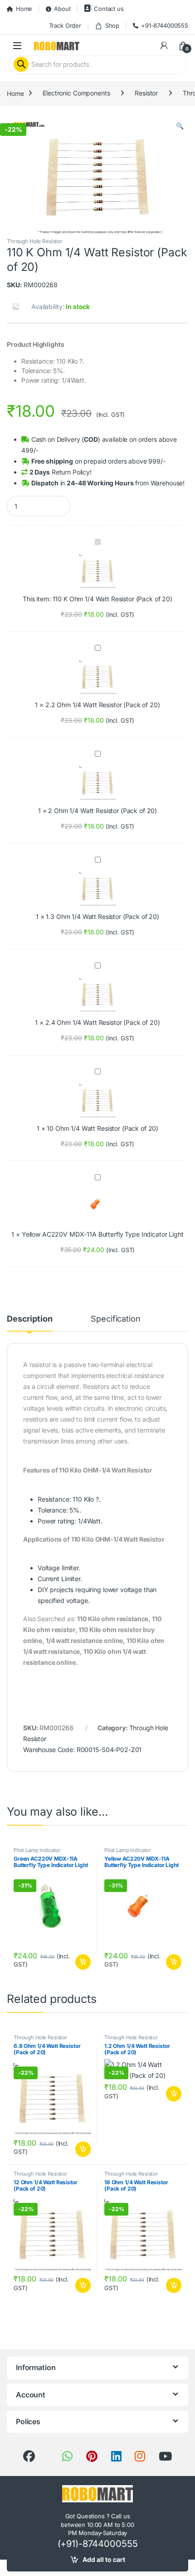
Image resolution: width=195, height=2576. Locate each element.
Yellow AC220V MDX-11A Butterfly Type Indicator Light (103, 1234)
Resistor (146, 93)
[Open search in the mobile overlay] (97, 65)
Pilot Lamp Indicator (37, 1850)
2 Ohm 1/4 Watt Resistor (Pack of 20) (102, 811)
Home (24, 9)
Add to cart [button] (83, 1962)
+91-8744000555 (165, 25)
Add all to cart (104, 2559)
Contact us (109, 9)
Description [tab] (29, 1319)
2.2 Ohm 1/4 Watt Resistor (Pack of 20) (103, 705)
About (62, 9)
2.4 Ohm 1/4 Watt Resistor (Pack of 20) (103, 1022)
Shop (112, 25)
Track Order (65, 25)
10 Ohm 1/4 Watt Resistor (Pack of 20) (102, 1128)
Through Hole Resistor (35, 241)
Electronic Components (76, 93)
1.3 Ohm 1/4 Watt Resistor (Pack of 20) (102, 916)
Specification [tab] (115, 1319)
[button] (180, 126)
